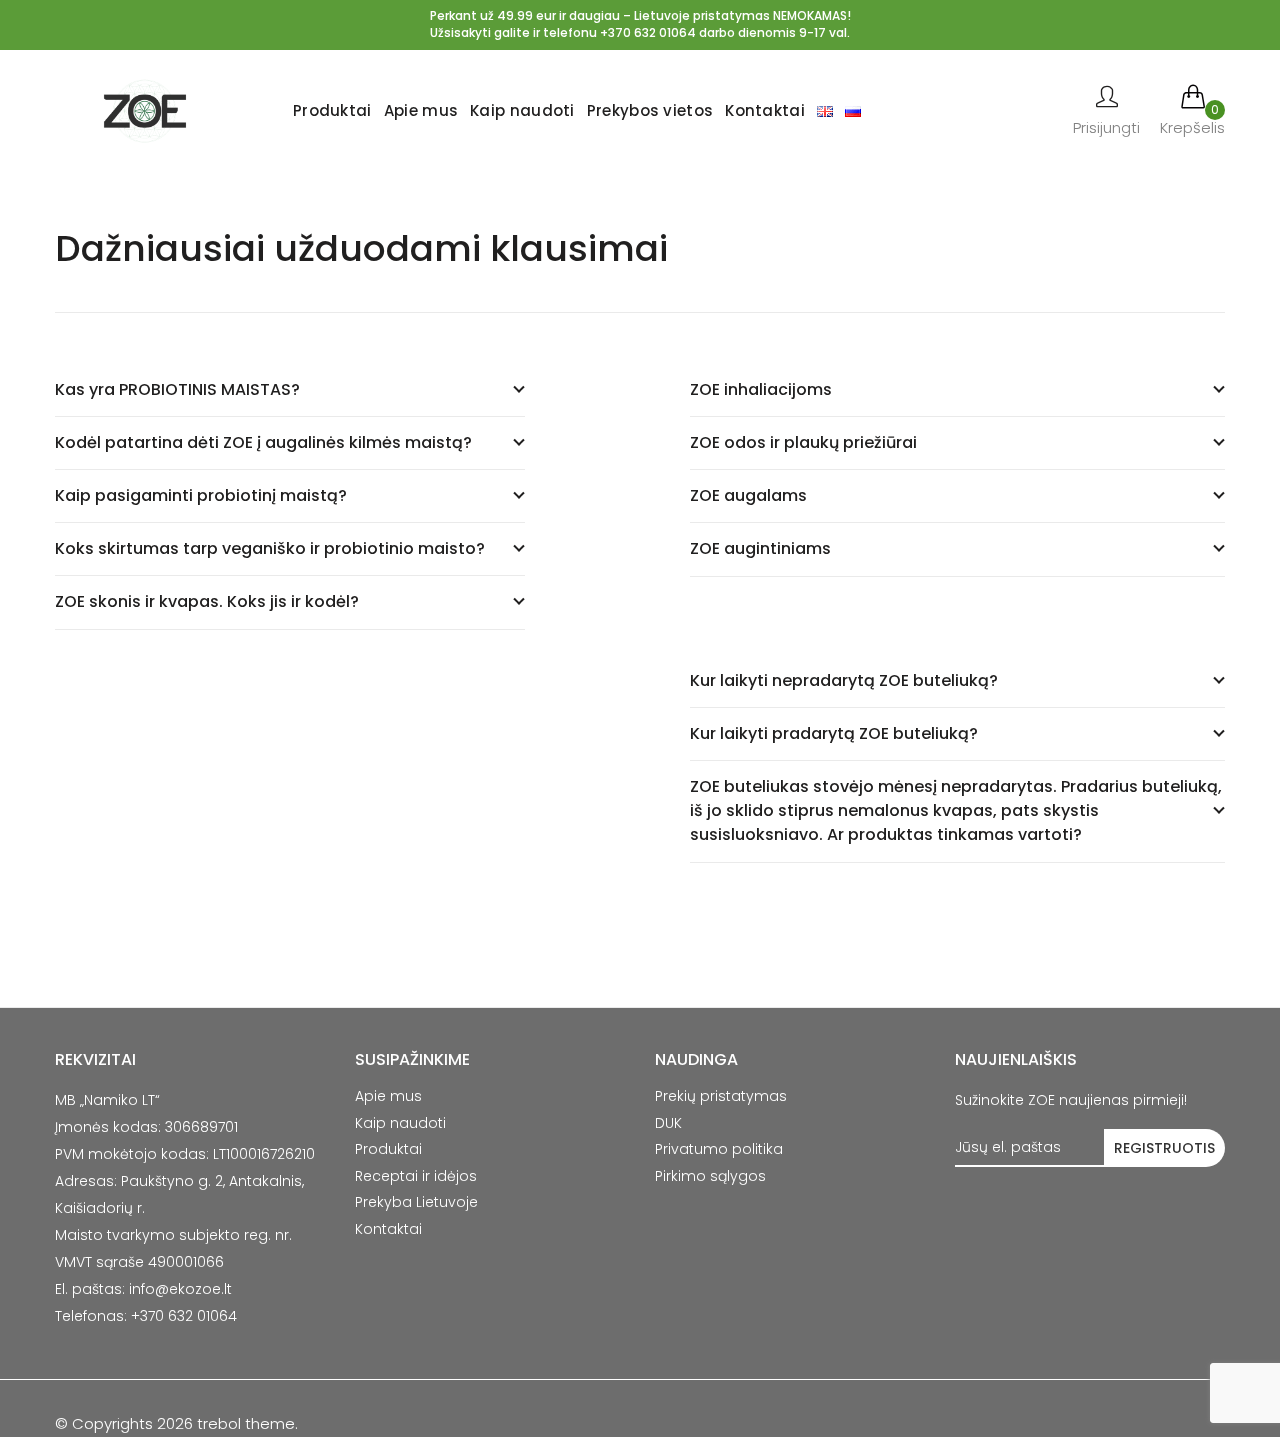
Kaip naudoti (522, 110)
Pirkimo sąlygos (710, 1176)
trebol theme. (245, 1423)
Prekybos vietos (650, 110)
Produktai (332, 110)
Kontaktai (765, 110)
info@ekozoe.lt (180, 1289)
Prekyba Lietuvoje (416, 1202)
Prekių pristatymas (721, 1096)
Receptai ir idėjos (416, 1176)
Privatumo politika (719, 1149)
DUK (668, 1123)
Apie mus (421, 110)
